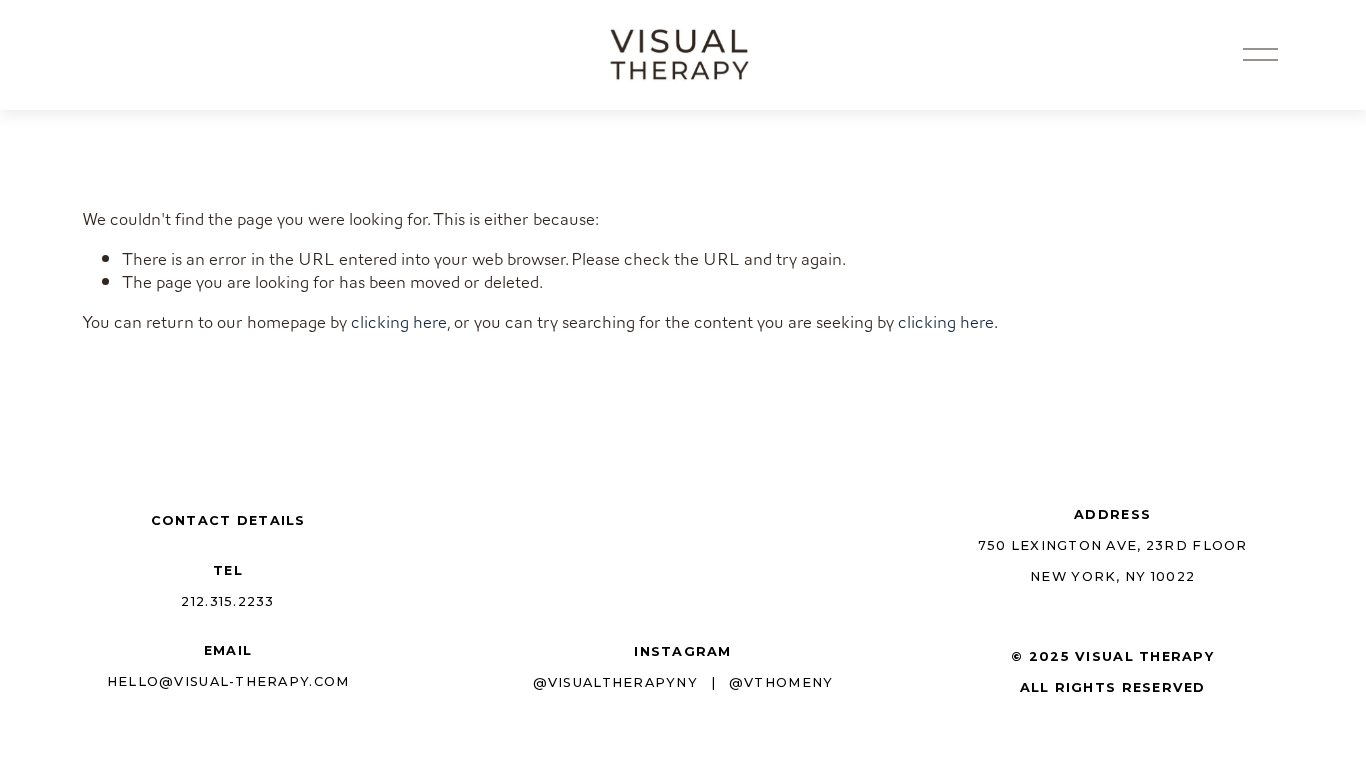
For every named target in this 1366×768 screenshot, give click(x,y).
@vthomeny (781, 682)
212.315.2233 (227, 601)
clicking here (399, 322)
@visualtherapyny (615, 682)
